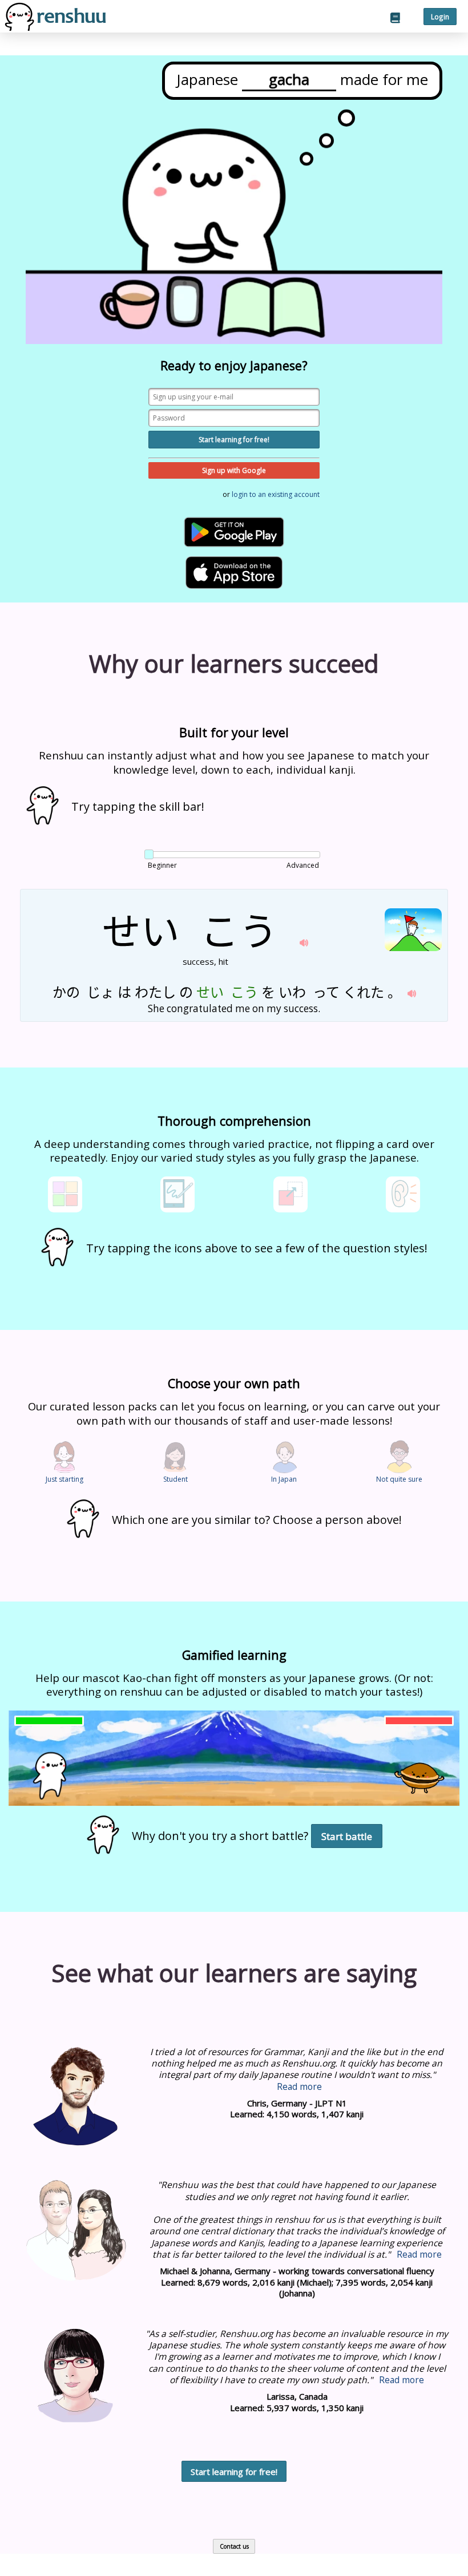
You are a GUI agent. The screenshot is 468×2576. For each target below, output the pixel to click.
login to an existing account (276, 494)
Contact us (234, 2546)
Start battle (347, 1836)
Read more (299, 2086)
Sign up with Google (234, 470)
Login (440, 17)
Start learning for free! (234, 440)
